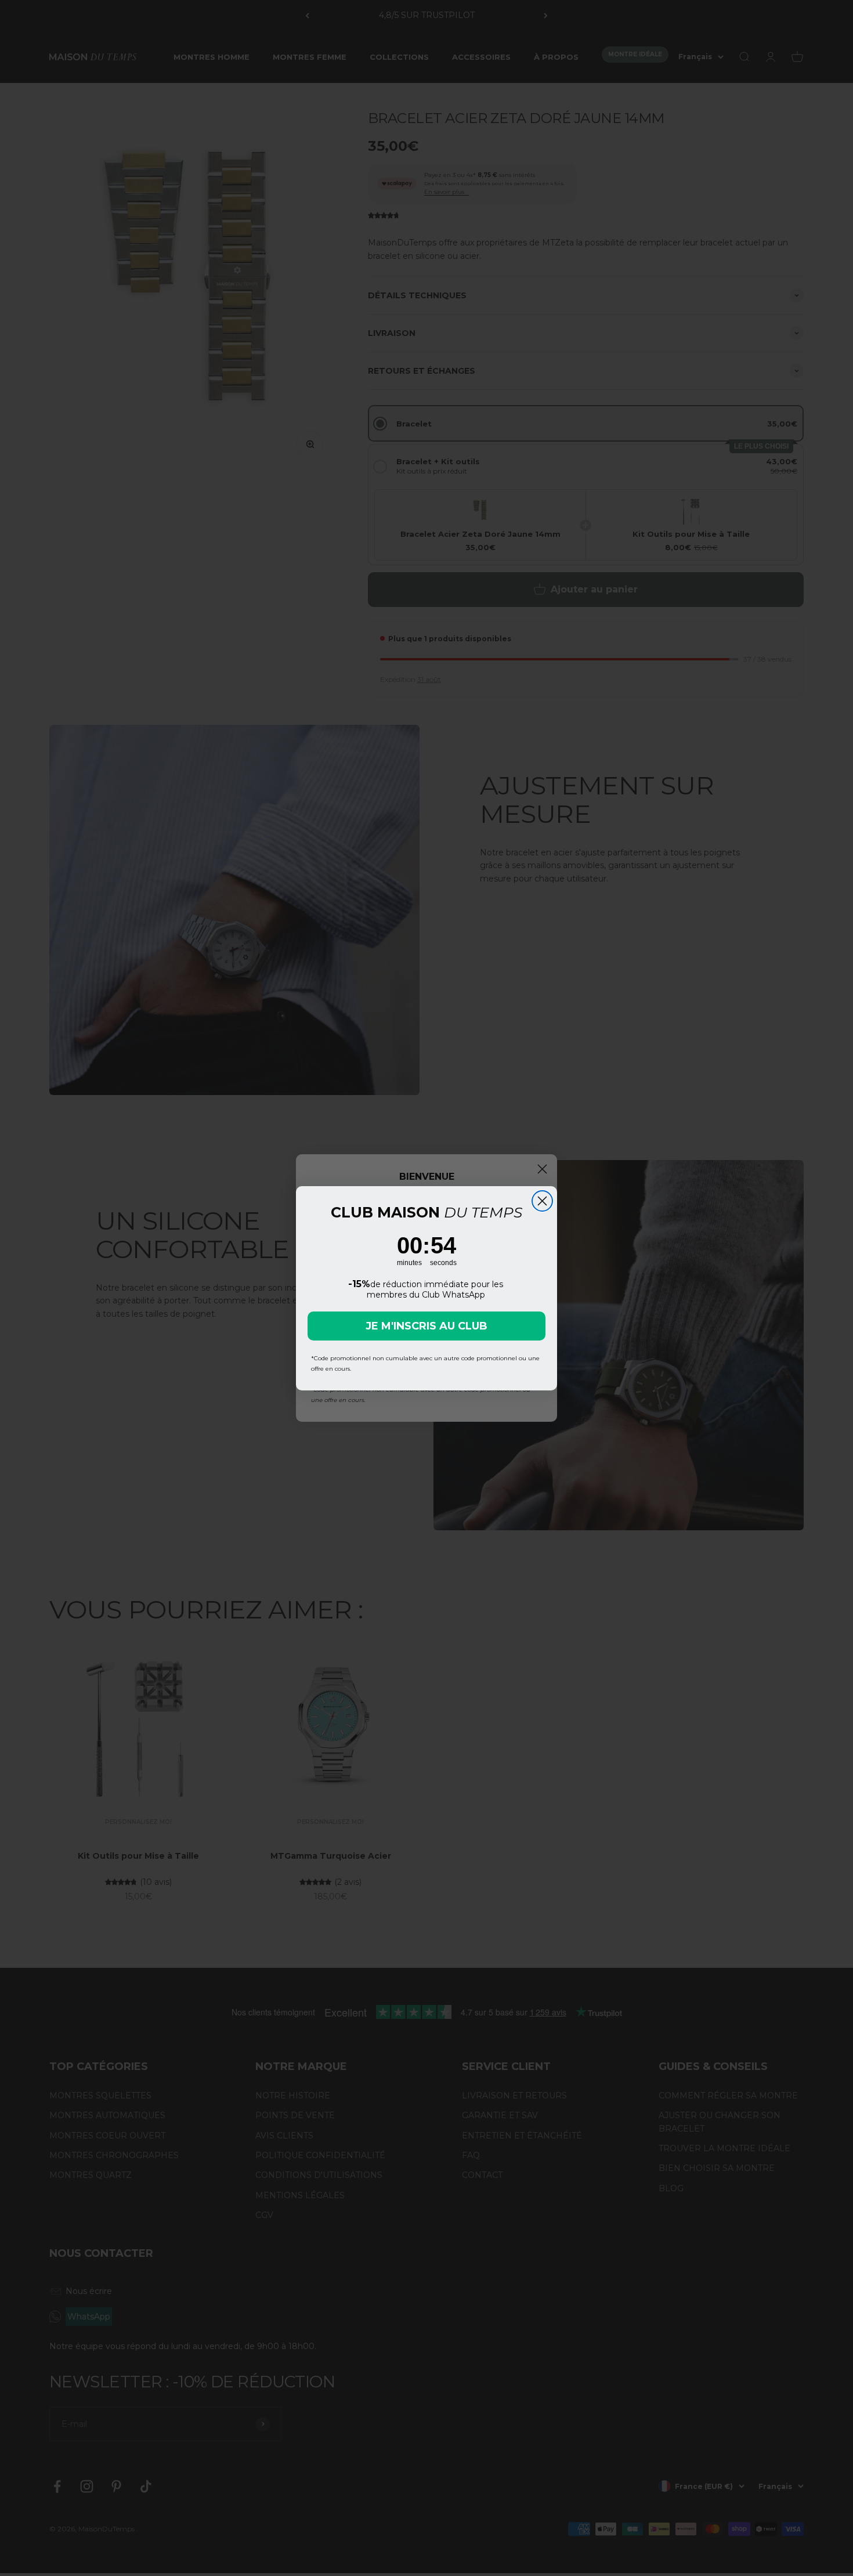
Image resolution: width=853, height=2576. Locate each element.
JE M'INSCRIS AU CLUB (426, 1326)
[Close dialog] (542, 1201)
